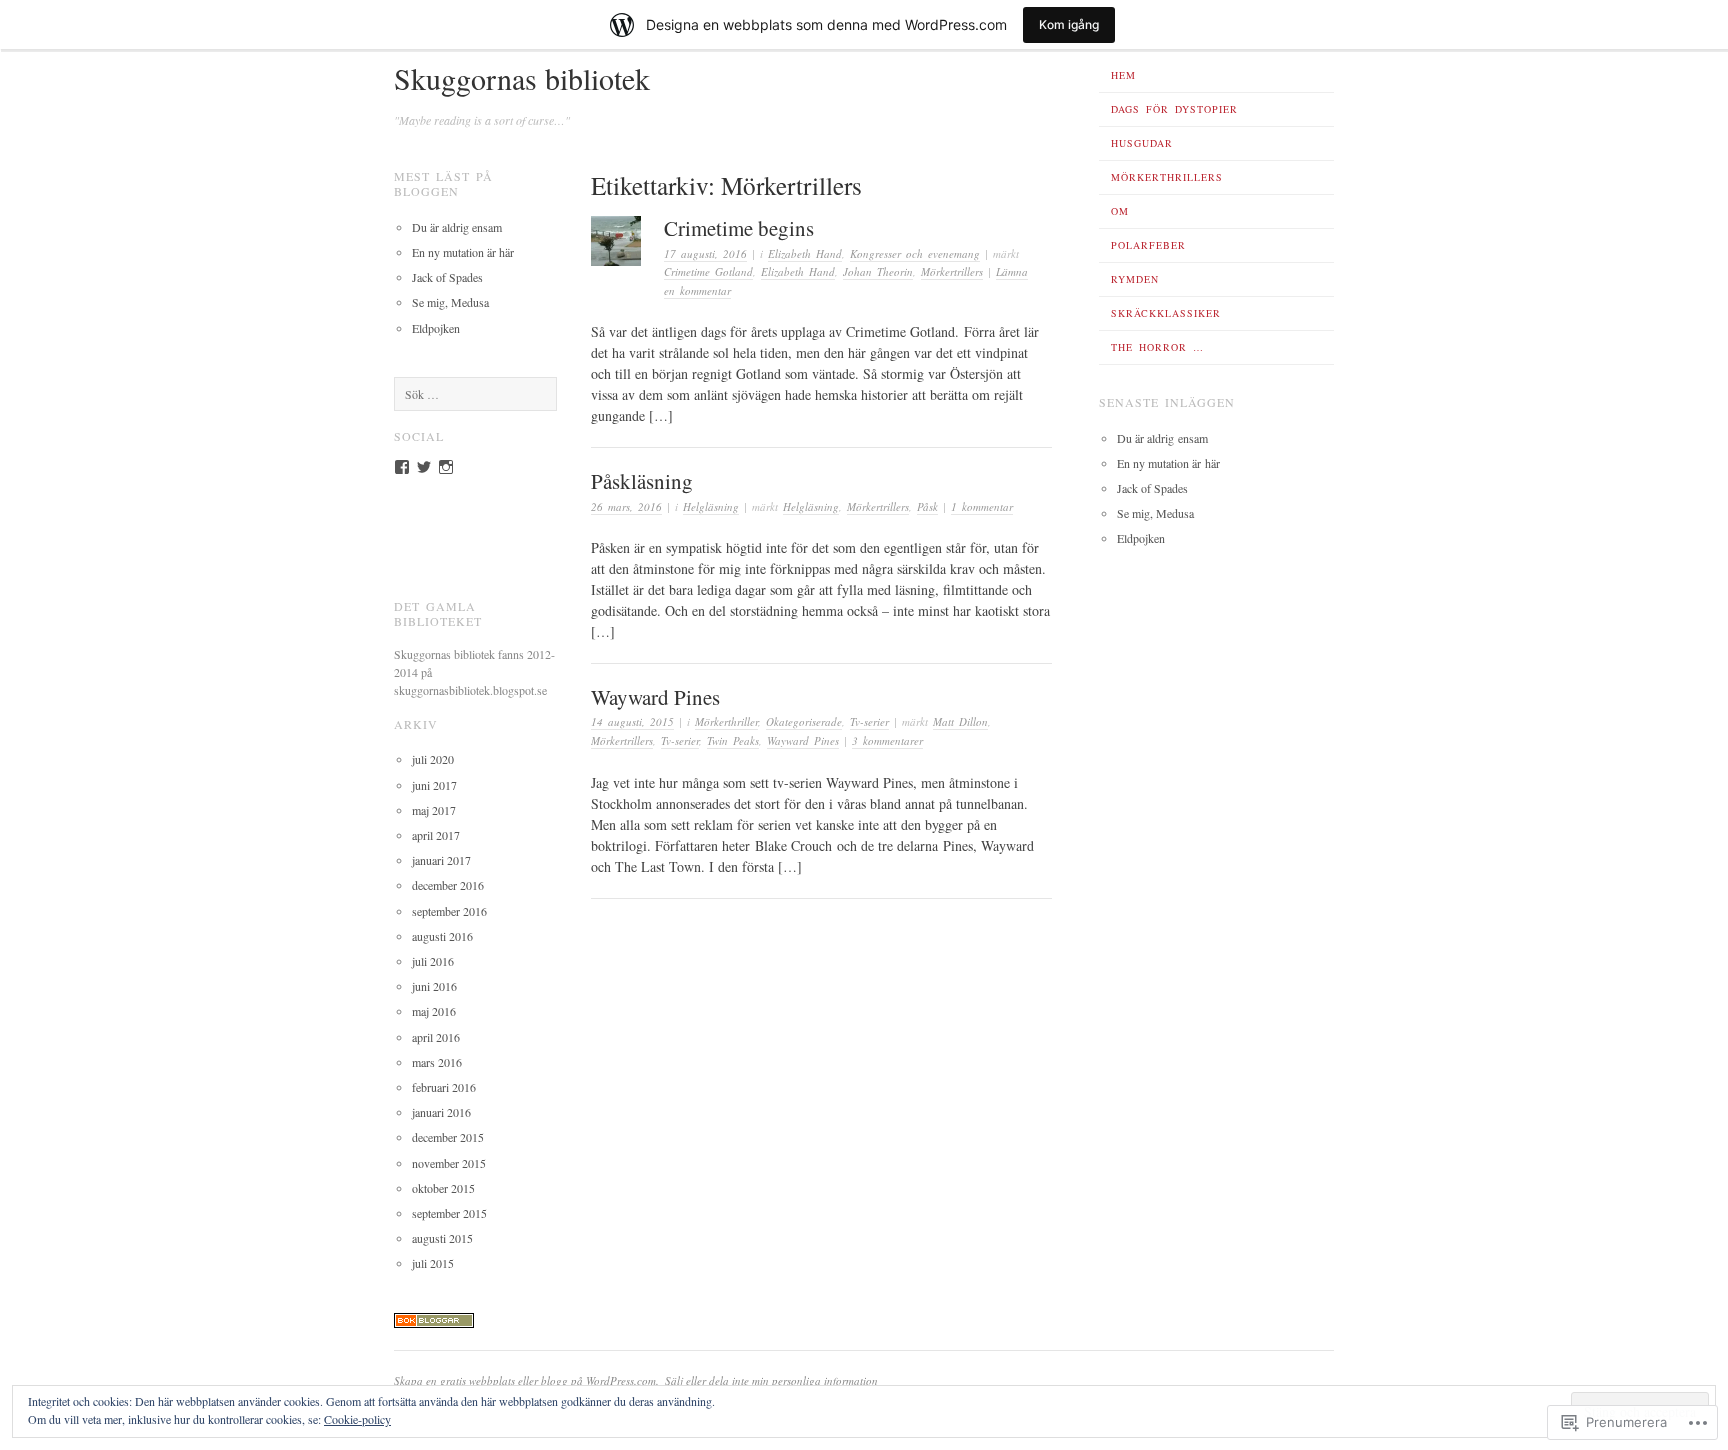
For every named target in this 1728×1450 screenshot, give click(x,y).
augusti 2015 (442, 1238)
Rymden (1135, 279)
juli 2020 (433, 759)
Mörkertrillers (952, 271)
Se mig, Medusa (450, 302)
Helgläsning (711, 506)
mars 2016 (437, 1062)
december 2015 (448, 1137)
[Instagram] (446, 467)
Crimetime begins (739, 228)
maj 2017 (434, 810)
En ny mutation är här (463, 252)
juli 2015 (433, 1263)
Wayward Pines (655, 697)
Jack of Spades (447, 277)
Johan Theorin (878, 271)
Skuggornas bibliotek (522, 78)
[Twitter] (424, 467)
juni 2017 (434, 785)
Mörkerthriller (726, 721)
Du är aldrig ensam (457, 227)
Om (1120, 211)
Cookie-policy (357, 1419)
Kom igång (1069, 24)
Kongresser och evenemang (915, 253)
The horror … (1157, 347)
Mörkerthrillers (1167, 177)
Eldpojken (436, 328)
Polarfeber (1148, 245)
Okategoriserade (804, 721)
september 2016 (449, 911)
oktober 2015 (443, 1188)
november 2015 (449, 1163)
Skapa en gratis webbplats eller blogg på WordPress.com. (526, 1380)
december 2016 (448, 885)
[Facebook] (402, 467)
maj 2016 (434, 1011)
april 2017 (436, 835)
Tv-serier (869, 721)
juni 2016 (434, 986)
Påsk (927, 506)
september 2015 (449, 1213)
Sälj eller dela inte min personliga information (771, 1380)
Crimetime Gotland (708, 271)
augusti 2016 (442, 936)
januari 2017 (441, 860)
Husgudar (1142, 143)
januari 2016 (441, 1112)
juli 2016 (433, 961)
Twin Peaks (733, 740)
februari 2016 (444, 1087)
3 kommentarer (887, 740)
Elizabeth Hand (805, 253)
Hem (1123, 75)
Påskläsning (642, 481)
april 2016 (436, 1037)
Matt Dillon (960, 721)
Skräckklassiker (1166, 313)
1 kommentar (982, 506)
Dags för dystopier (1174, 109)
